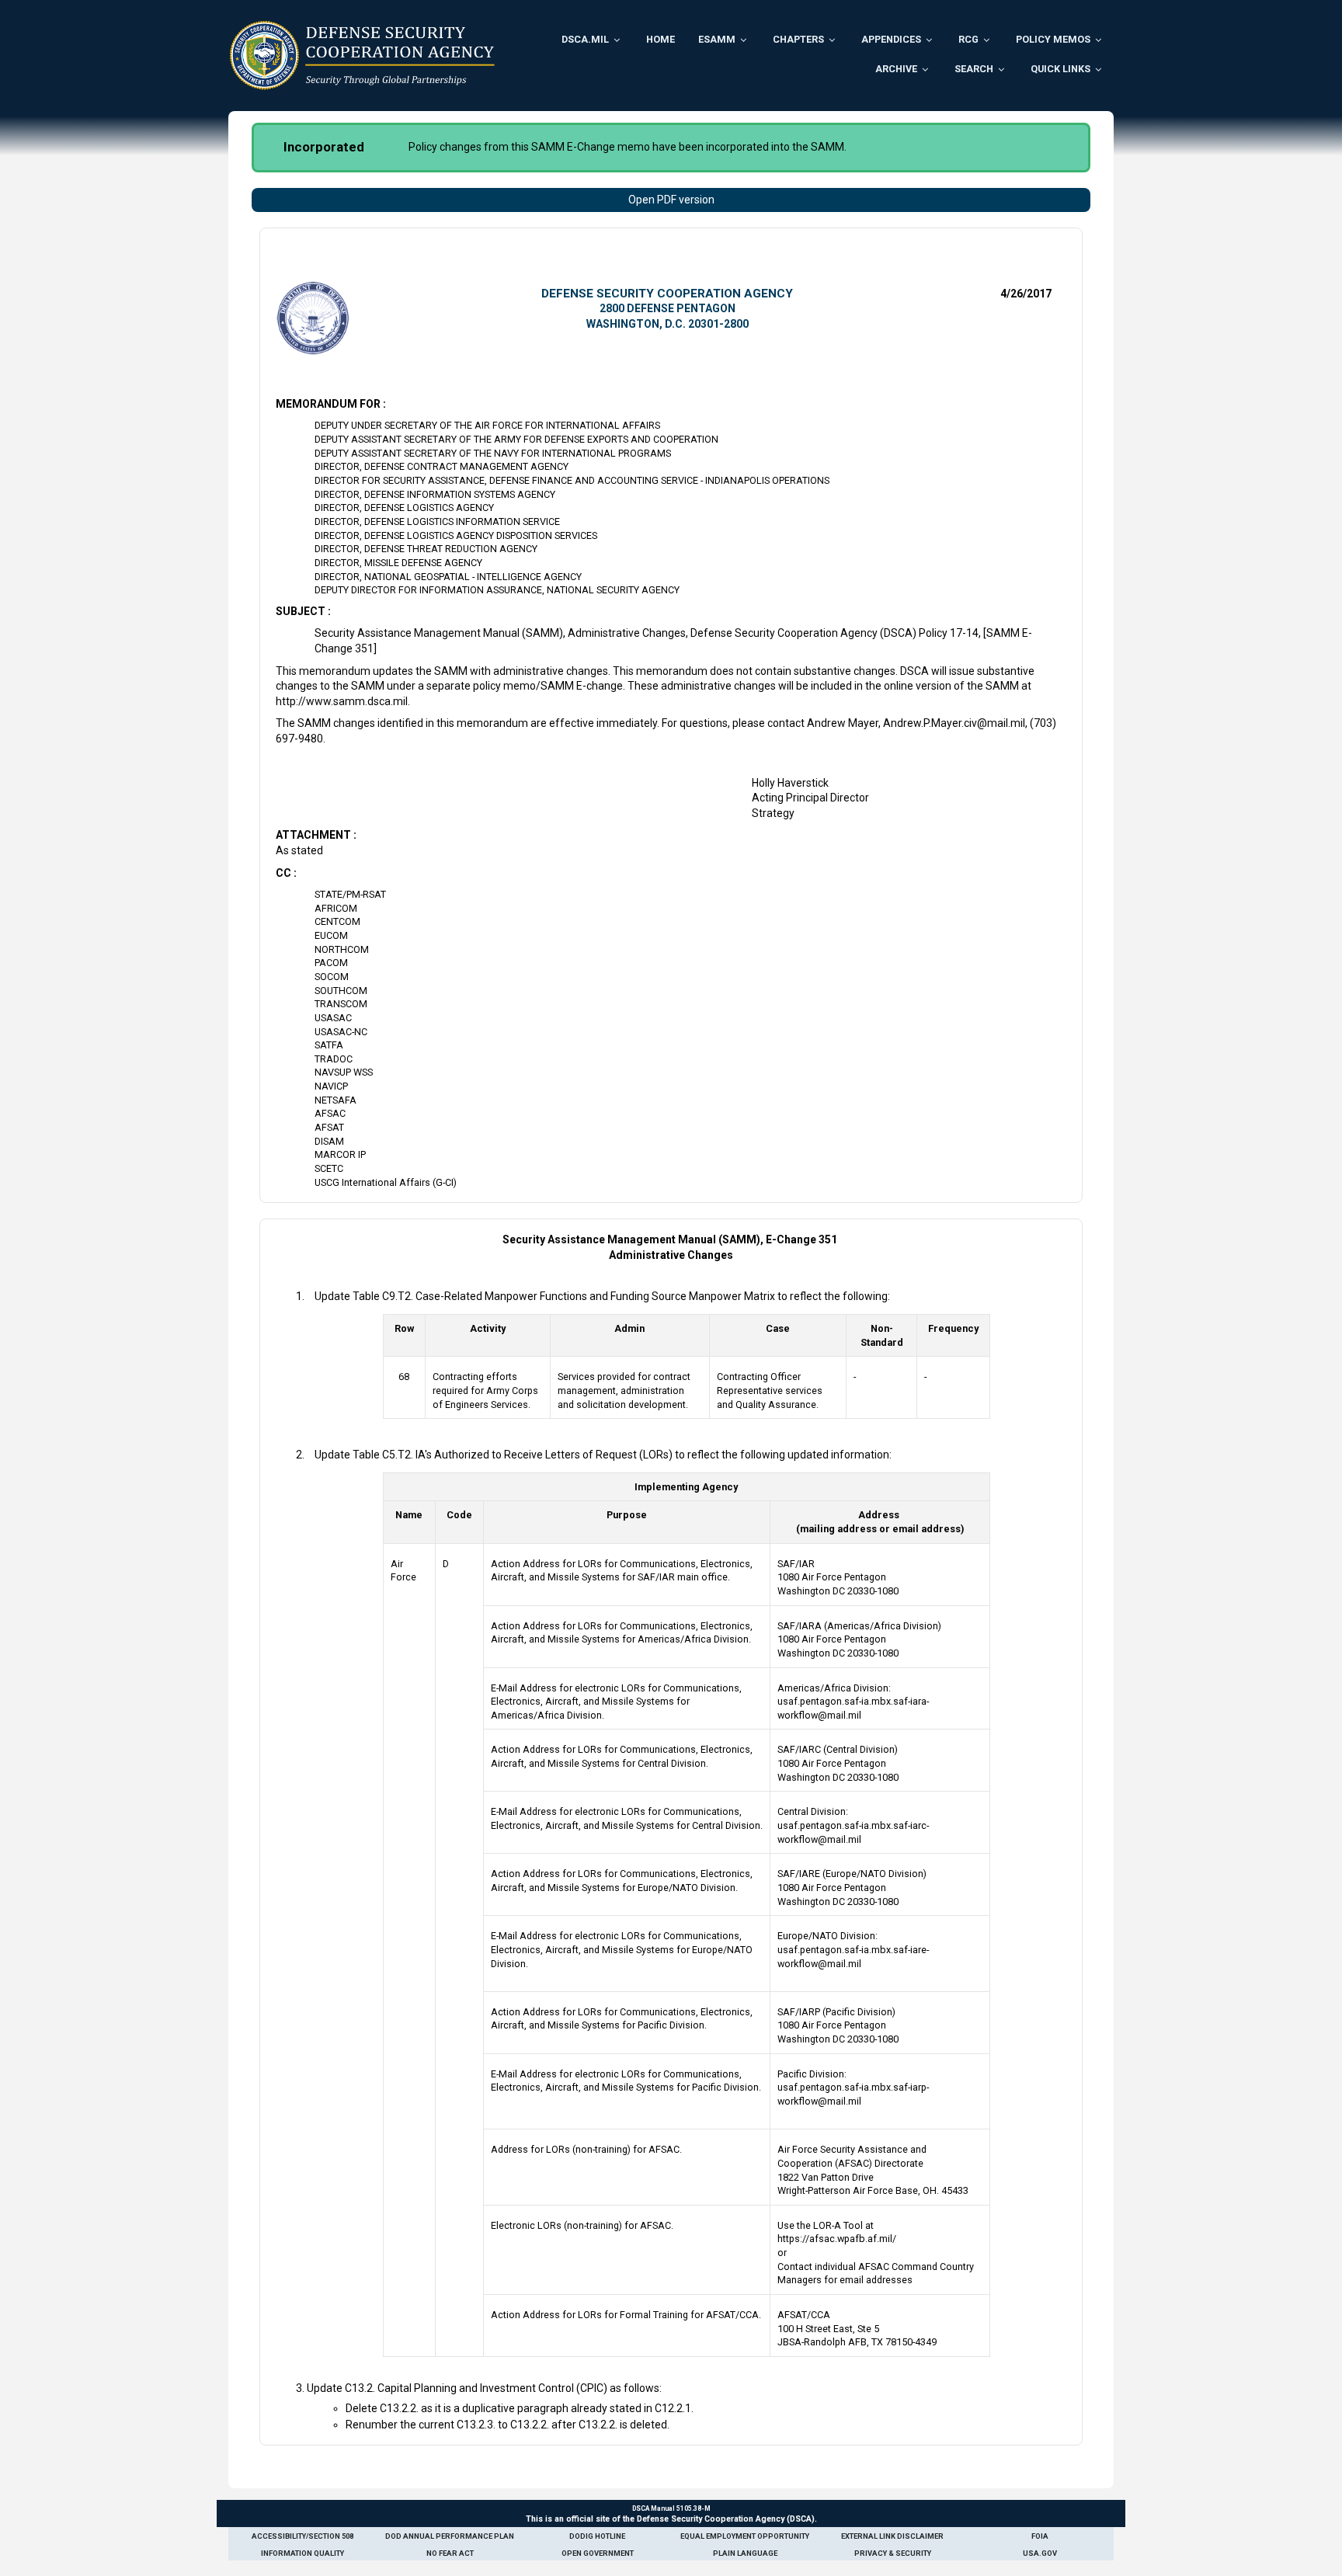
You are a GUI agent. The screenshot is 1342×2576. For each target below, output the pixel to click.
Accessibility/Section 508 (302, 2536)
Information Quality (302, 2553)
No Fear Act (450, 2553)
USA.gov (1040, 2553)
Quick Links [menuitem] (1060, 69)
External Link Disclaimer (892, 2536)
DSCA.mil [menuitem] (585, 39)
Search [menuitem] (974, 69)
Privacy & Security (893, 2553)
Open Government (598, 2553)
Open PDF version (671, 200)
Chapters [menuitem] (798, 39)
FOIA (1040, 2536)
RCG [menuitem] (968, 39)
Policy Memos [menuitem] (1053, 39)
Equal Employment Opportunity (745, 2536)
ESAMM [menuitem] (717, 39)
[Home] (362, 55)
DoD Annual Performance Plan (450, 2536)
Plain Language (745, 2553)
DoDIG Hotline (597, 2536)
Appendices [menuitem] (891, 39)
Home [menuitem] (661, 39)
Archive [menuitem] (896, 69)
